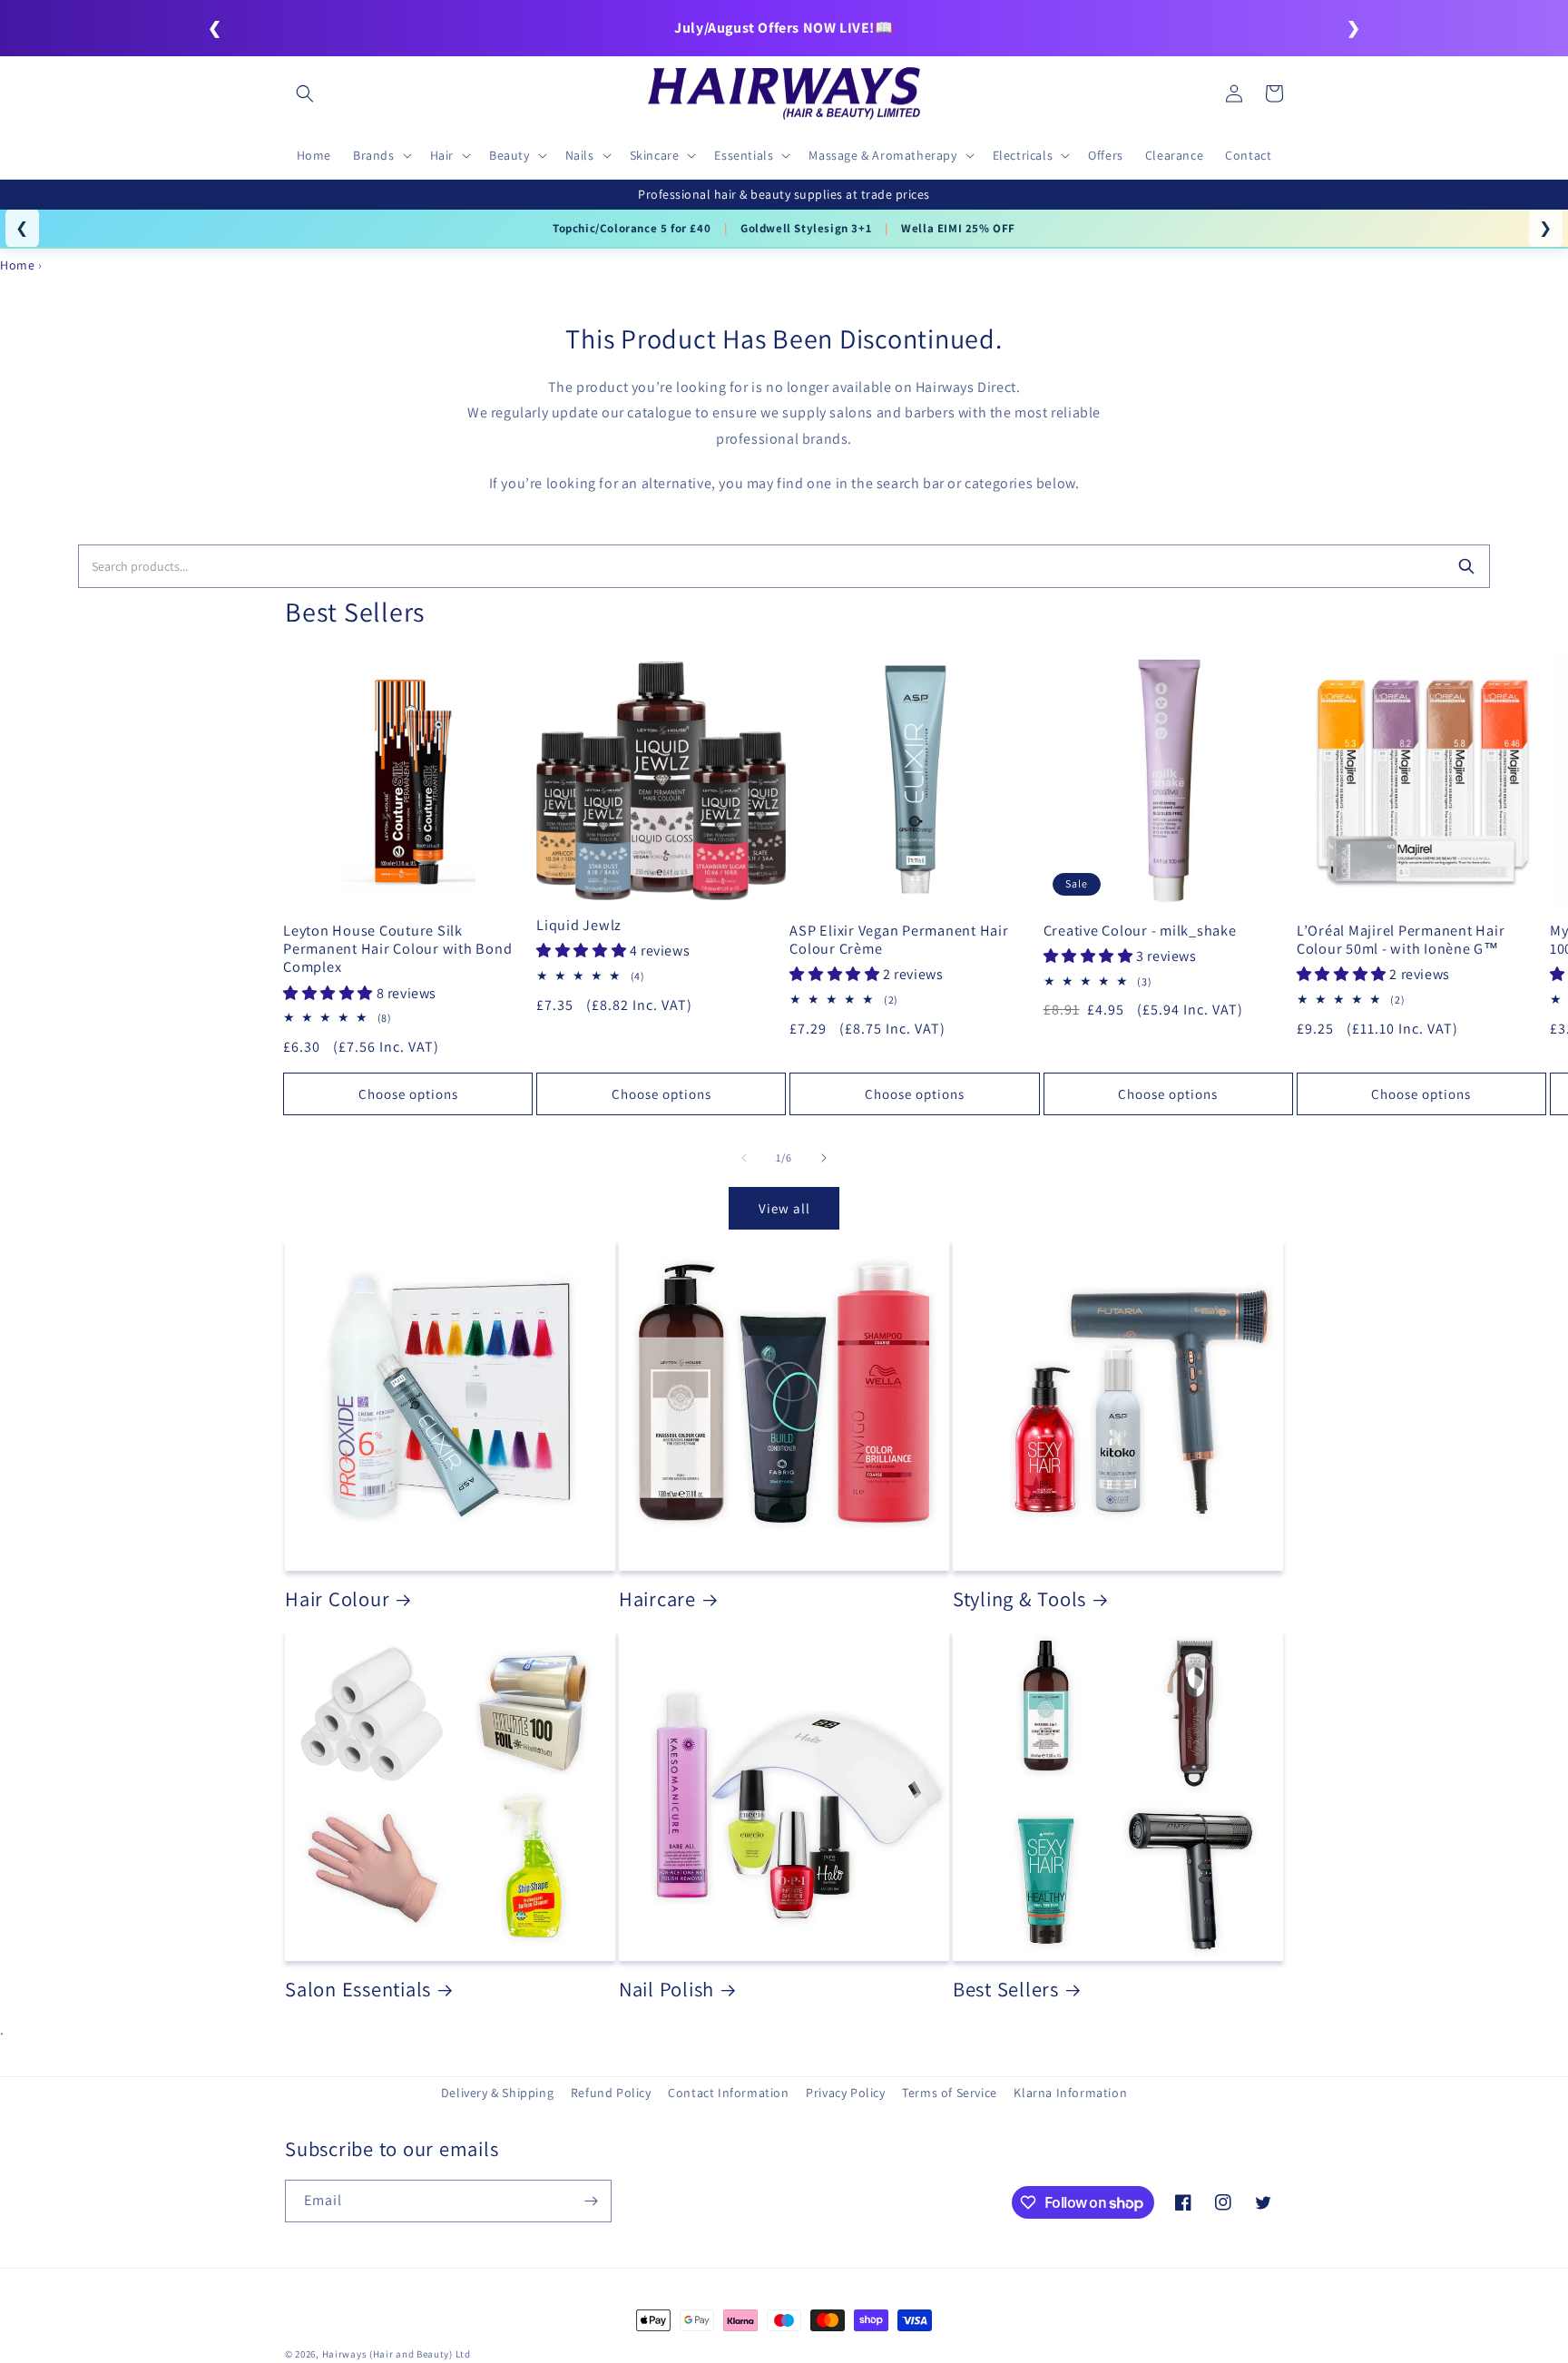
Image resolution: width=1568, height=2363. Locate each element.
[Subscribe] (591, 2201)
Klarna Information (1070, 2093)
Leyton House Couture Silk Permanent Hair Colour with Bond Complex (397, 948)
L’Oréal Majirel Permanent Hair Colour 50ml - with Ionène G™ (1401, 939)
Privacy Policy (845, 2093)
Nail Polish (666, 1989)
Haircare (657, 1599)
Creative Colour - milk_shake (1140, 930)
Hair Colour (337, 1599)
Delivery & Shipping (497, 2093)
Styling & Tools (1019, 1599)
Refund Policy (611, 2093)
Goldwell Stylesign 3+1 (806, 228)
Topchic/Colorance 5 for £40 (632, 228)
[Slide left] (744, 1158)
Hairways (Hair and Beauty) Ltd (397, 2354)
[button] (305, 93)
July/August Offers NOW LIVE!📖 (784, 28)
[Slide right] (824, 1158)
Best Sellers (1006, 1989)
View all (784, 1208)
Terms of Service (950, 2093)
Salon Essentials (358, 1989)
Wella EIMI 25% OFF (958, 228)
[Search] (1466, 566)
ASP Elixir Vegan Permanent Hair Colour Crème (899, 939)
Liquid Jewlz (579, 925)
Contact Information (728, 2093)
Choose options (408, 1094)
